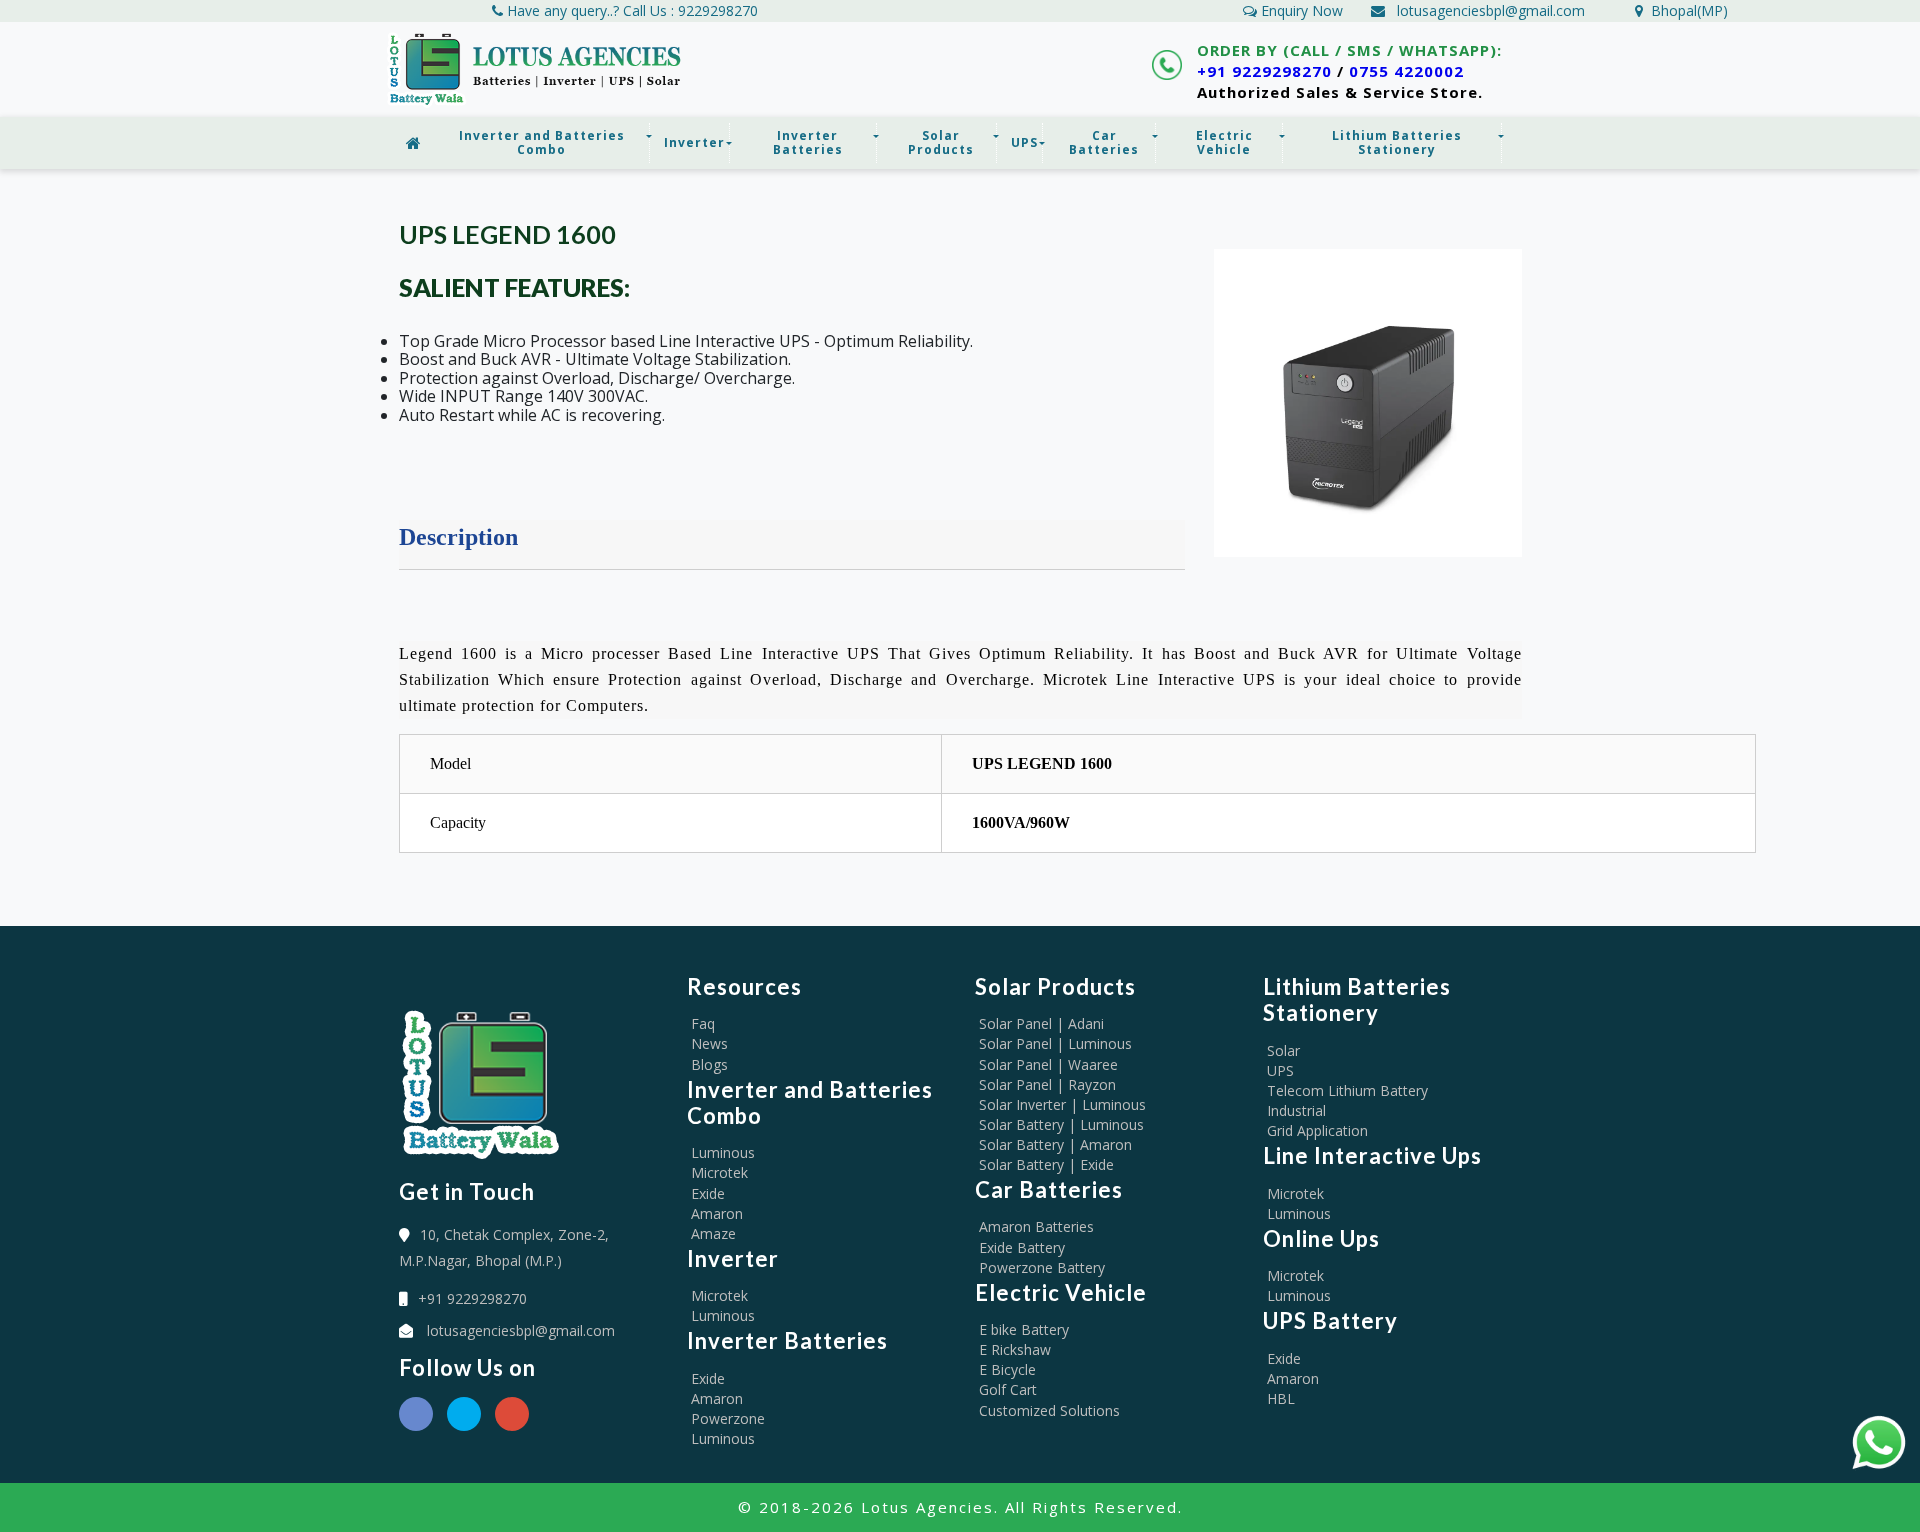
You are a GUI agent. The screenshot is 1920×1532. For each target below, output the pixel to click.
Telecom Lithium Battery (1347, 1090)
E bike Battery (1024, 1329)
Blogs (709, 1064)
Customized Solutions (1049, 1410)
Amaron (717, 1213)
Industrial (1296, 1110)
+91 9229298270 (1264, 71)
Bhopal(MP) (1685, 10)
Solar (1283, 1050)
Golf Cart (1008, 1389)
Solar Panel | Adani (1041, 1023)
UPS (1280, 1070)
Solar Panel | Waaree (1048, 1064)
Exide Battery (1022, 1247)
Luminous (723, 1152)
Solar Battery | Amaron (1055, 1144)
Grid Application (1317, 1130)
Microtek (719, 1172)
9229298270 (718, 10)
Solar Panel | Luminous (1055, 1043)
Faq (703, 1023)
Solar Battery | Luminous (1061, 1124)
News (709, 1043)
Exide (708, 1193)
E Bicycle (1007, 1369)
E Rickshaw (1015, 1349)
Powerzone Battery (1042, 1267)
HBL (1281, 1398)
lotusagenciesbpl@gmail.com (1491, 10)
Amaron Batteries (1036, 1226)
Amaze (713, 1233)
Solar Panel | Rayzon (1047, 1084)
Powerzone (728, 1418)
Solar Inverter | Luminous (1062, 1104)
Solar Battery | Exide (1046, 1164)
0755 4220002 (1406, 71)
